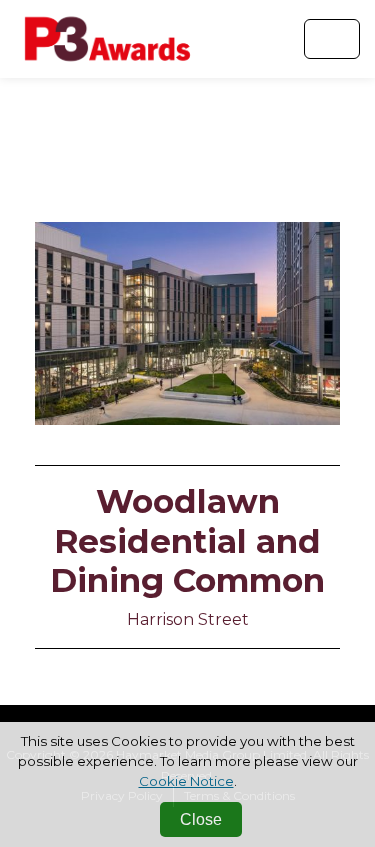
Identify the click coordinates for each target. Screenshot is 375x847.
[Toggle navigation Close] (332, 39)
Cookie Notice (186, 781)
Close (201, 819)
